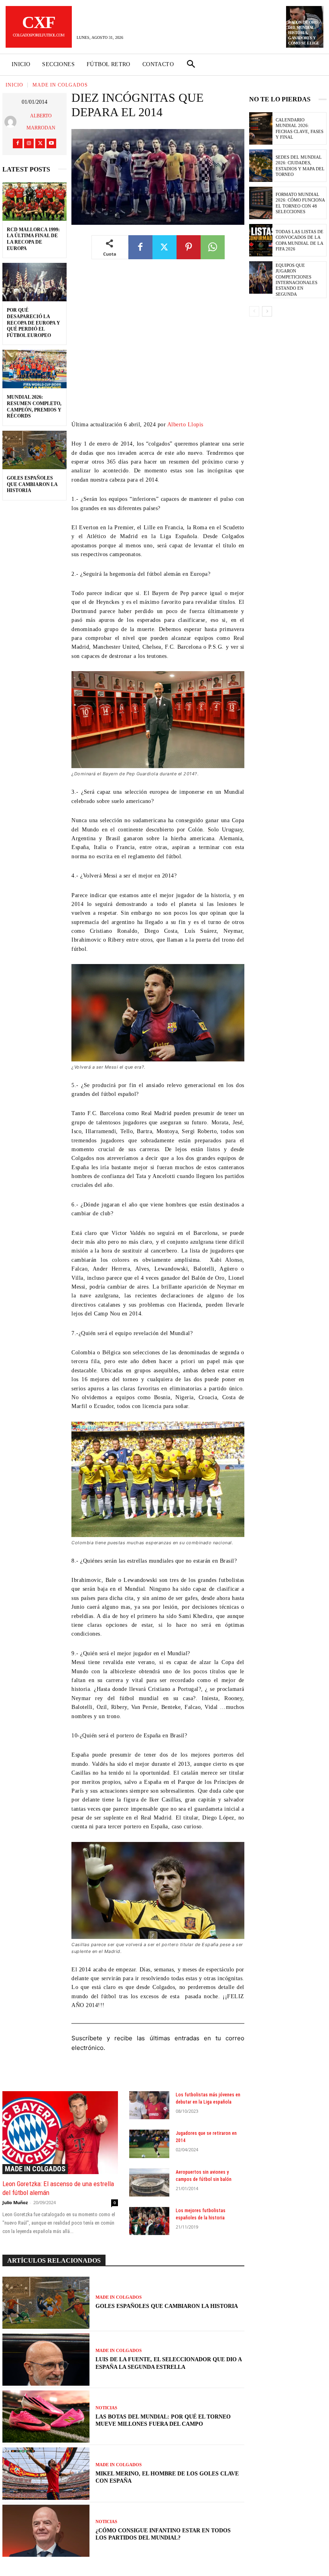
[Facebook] (18, 143)
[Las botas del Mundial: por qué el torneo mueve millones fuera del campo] (46, 2417)
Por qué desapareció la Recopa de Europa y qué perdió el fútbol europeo (34, 323)
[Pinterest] (189, 247)
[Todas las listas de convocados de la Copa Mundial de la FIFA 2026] (261, 240)
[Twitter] (40, 143)
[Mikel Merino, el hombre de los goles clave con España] (46, 2473)
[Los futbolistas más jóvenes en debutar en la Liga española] (149, 2105)
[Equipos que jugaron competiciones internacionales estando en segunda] (261, 277)
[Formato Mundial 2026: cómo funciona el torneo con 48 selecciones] (261, 203)
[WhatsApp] (213, 247)
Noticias (106, 2408)
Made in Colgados (60, 85)
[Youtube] (51, 143)
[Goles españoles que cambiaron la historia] (35, 450)
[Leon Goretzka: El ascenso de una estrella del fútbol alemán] (60, 2133)
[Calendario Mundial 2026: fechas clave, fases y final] (261, 128)
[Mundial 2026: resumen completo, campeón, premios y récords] (35, 369)
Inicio (14, 85)
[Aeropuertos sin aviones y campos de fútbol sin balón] (149, 2183)
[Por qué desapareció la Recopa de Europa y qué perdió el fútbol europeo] (35, 282)
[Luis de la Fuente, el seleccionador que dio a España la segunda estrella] (46, 2360)
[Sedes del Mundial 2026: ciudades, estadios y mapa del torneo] (261, 166)
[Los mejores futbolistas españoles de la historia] (149, 2221)
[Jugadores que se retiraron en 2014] (149, 2144)
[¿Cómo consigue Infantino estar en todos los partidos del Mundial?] (46, 2531)
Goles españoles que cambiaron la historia (32, 484)
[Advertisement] (158, 346)
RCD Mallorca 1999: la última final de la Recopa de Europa (33, 239)
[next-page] (267, 311)
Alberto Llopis (185, 425)
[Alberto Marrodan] (11, 122)
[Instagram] (29, 143)
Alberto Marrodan (41, 122)
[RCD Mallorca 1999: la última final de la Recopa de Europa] (35, 202)
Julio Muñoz (15, 2202)
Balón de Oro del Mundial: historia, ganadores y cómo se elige (304, 33)
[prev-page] (254, 311)
